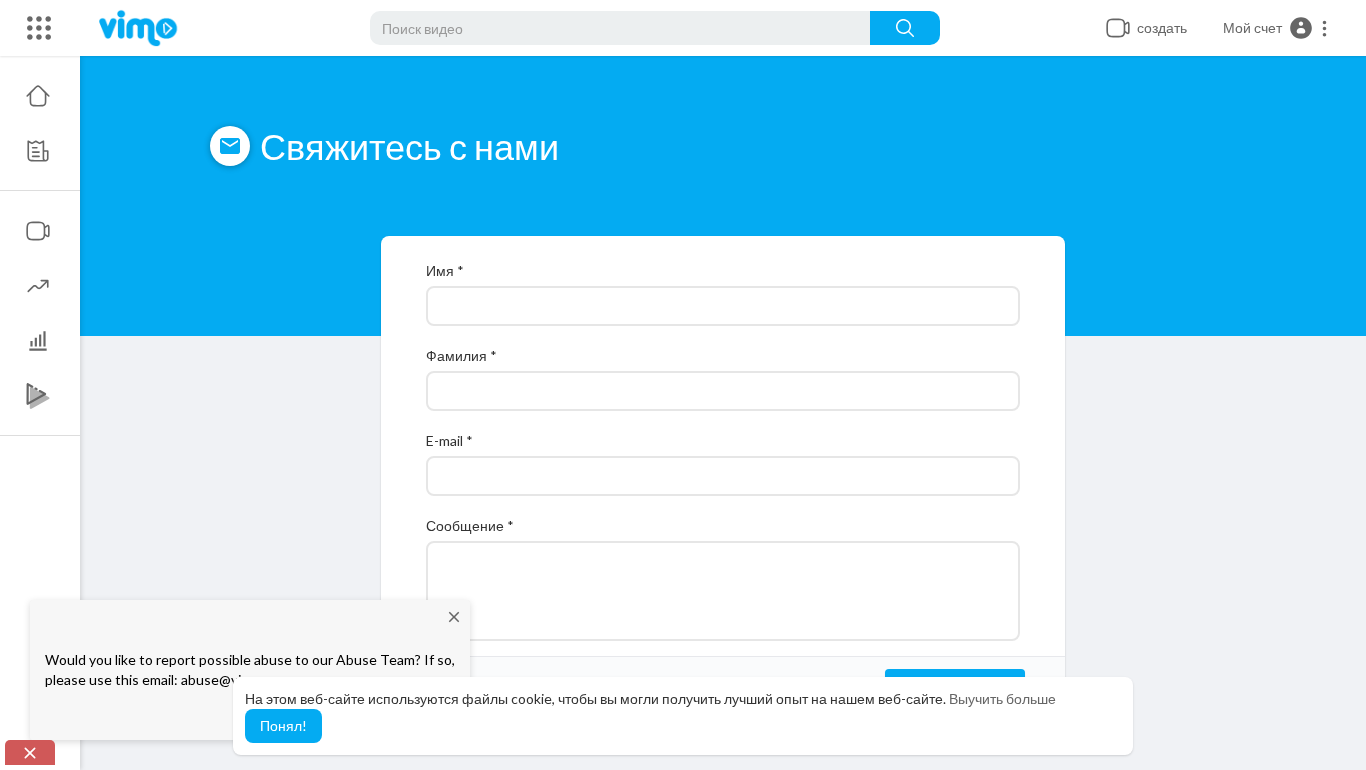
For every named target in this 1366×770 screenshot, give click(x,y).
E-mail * (449, 440)
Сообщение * (470, 525)
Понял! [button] (283, 725)
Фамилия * (461, 355)
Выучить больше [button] (1002, 698)
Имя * (445, 270)
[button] (1276, 28)
